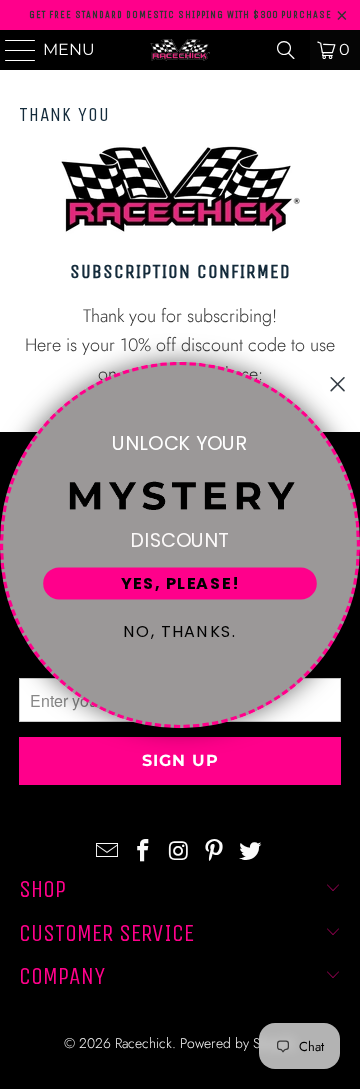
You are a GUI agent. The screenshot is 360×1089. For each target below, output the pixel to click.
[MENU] (12, 50)
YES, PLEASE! (180, 583)
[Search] (286, 50)
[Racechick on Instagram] (179, 851)
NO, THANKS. (180, 631)
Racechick (143, 1043)
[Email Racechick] (108, 851)
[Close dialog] (338, 384)
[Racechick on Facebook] (143, 851)
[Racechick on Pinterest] (215, 851)
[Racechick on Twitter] (251, 851)
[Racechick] (180, 50)
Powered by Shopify (238, 1043)
